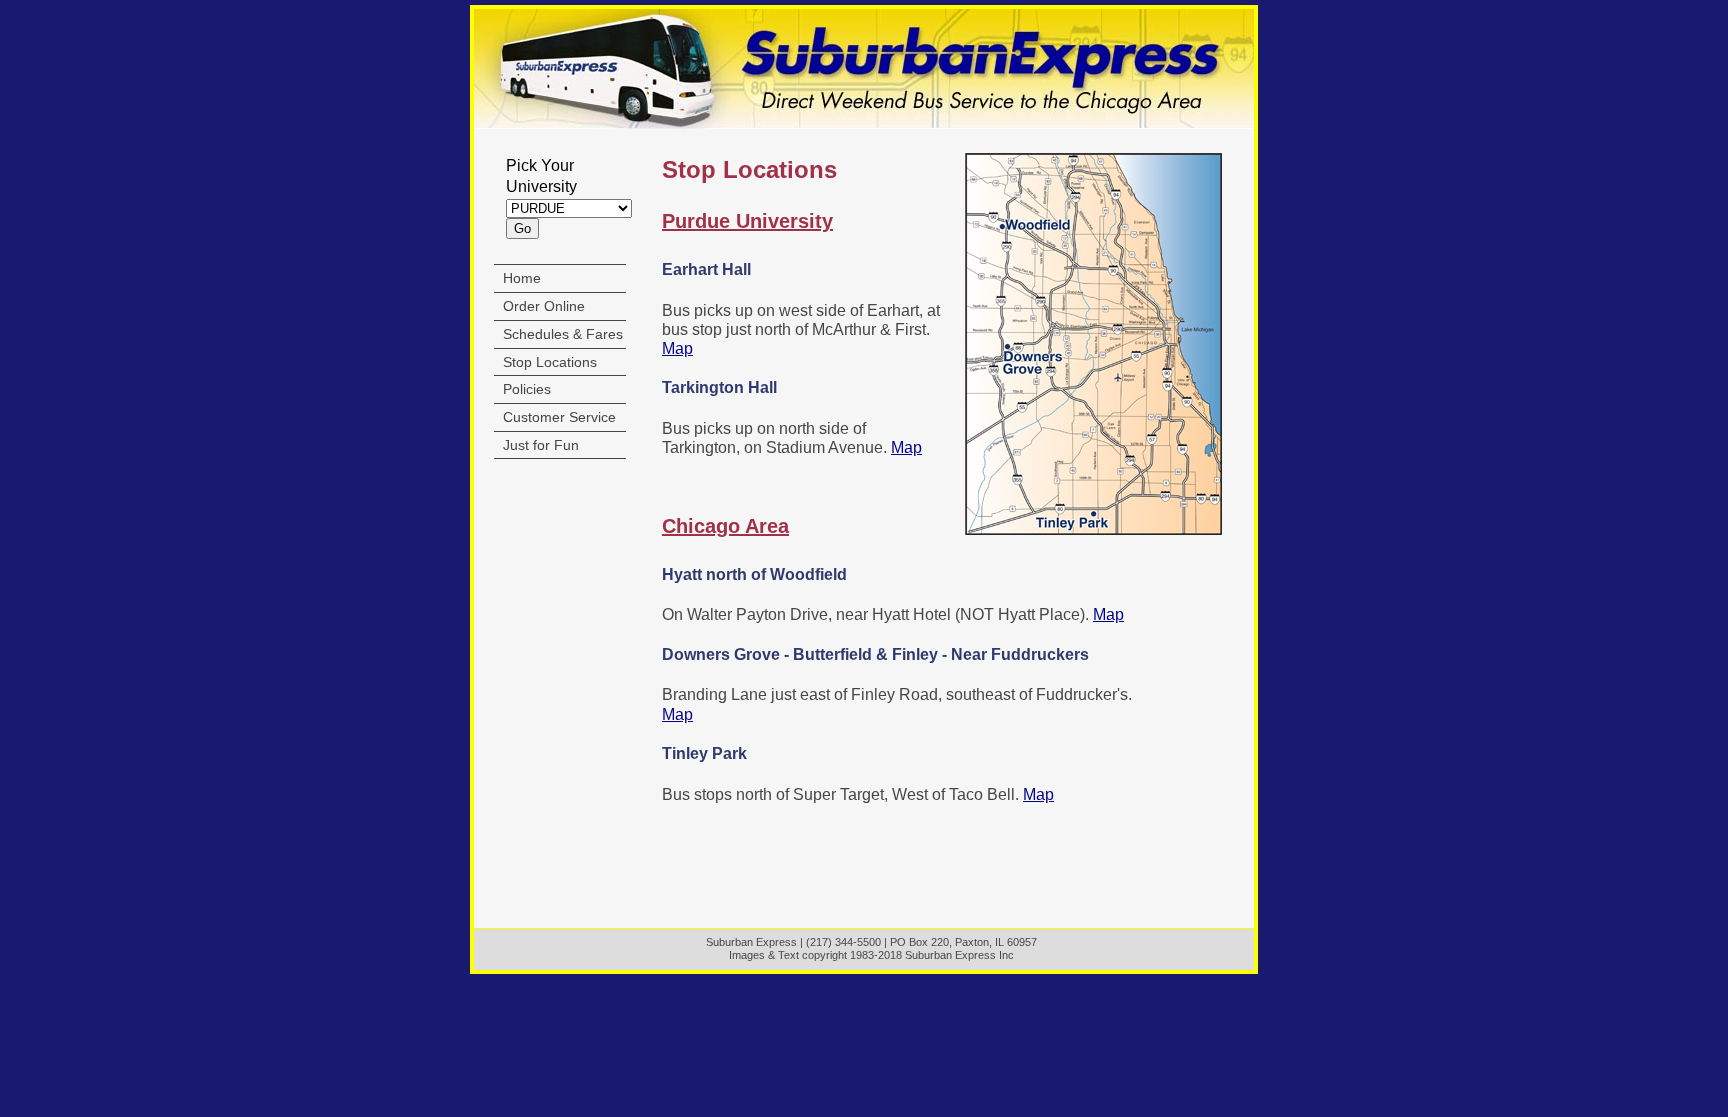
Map (677, 348)
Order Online (544, 306)
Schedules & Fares (563, 334)
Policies (527, 389)
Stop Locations (550, 362)
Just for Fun (541, 445)
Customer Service (559, 417)
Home (522, 278)
